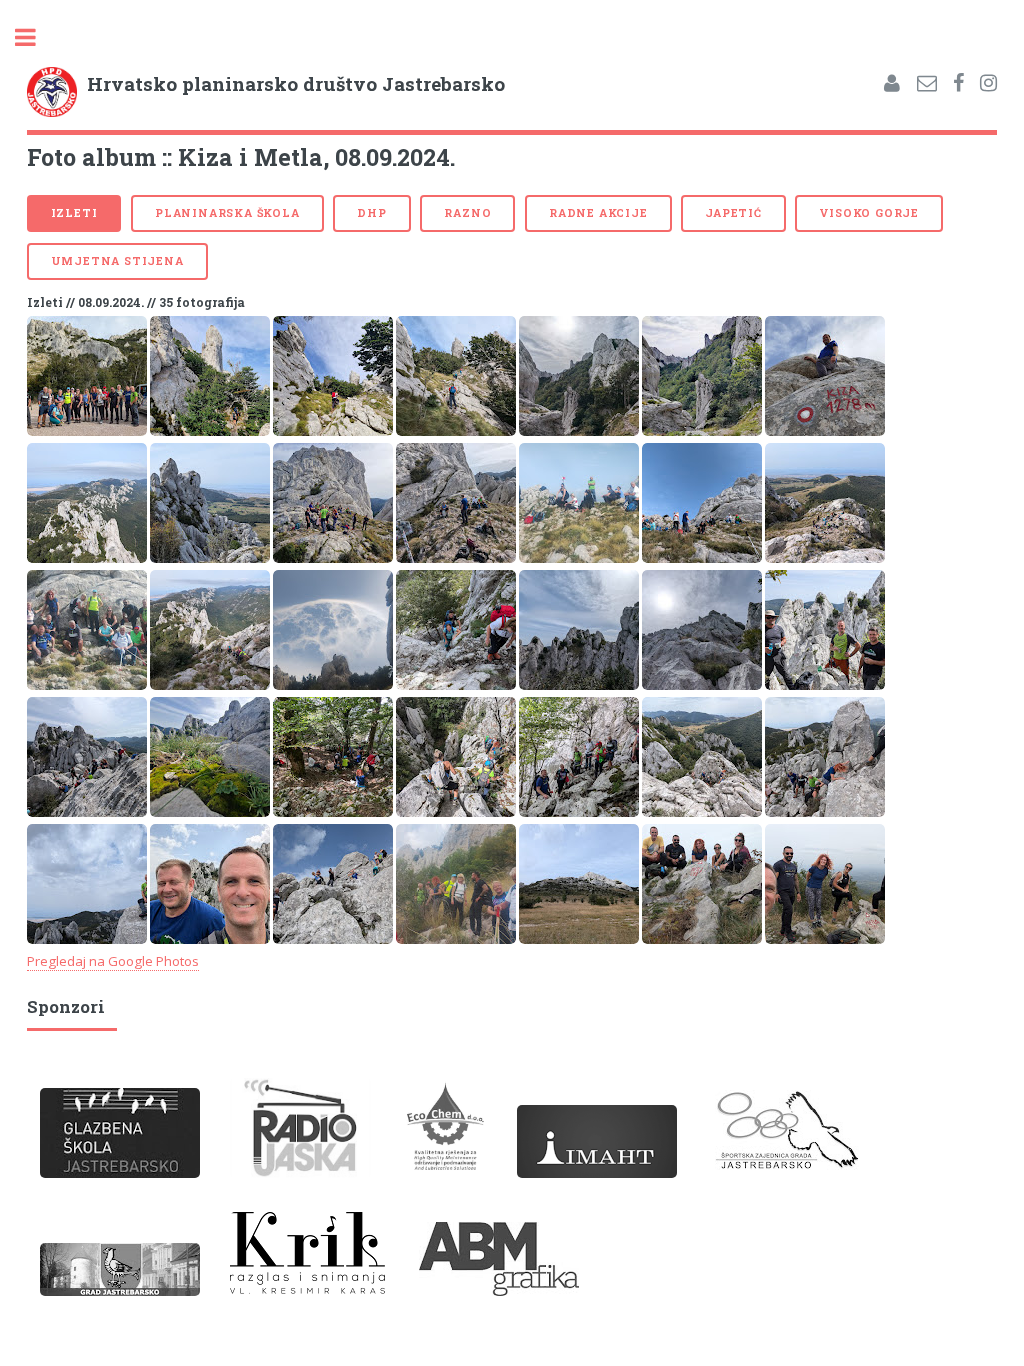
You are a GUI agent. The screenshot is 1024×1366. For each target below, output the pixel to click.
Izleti (74, 213)
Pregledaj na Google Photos (113, 961)
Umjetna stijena (117, 261)
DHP (371, 213)
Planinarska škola (227, 213)
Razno (467, 213)
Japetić (733, 213)
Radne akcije (598, 213)
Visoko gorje (869, 213)
